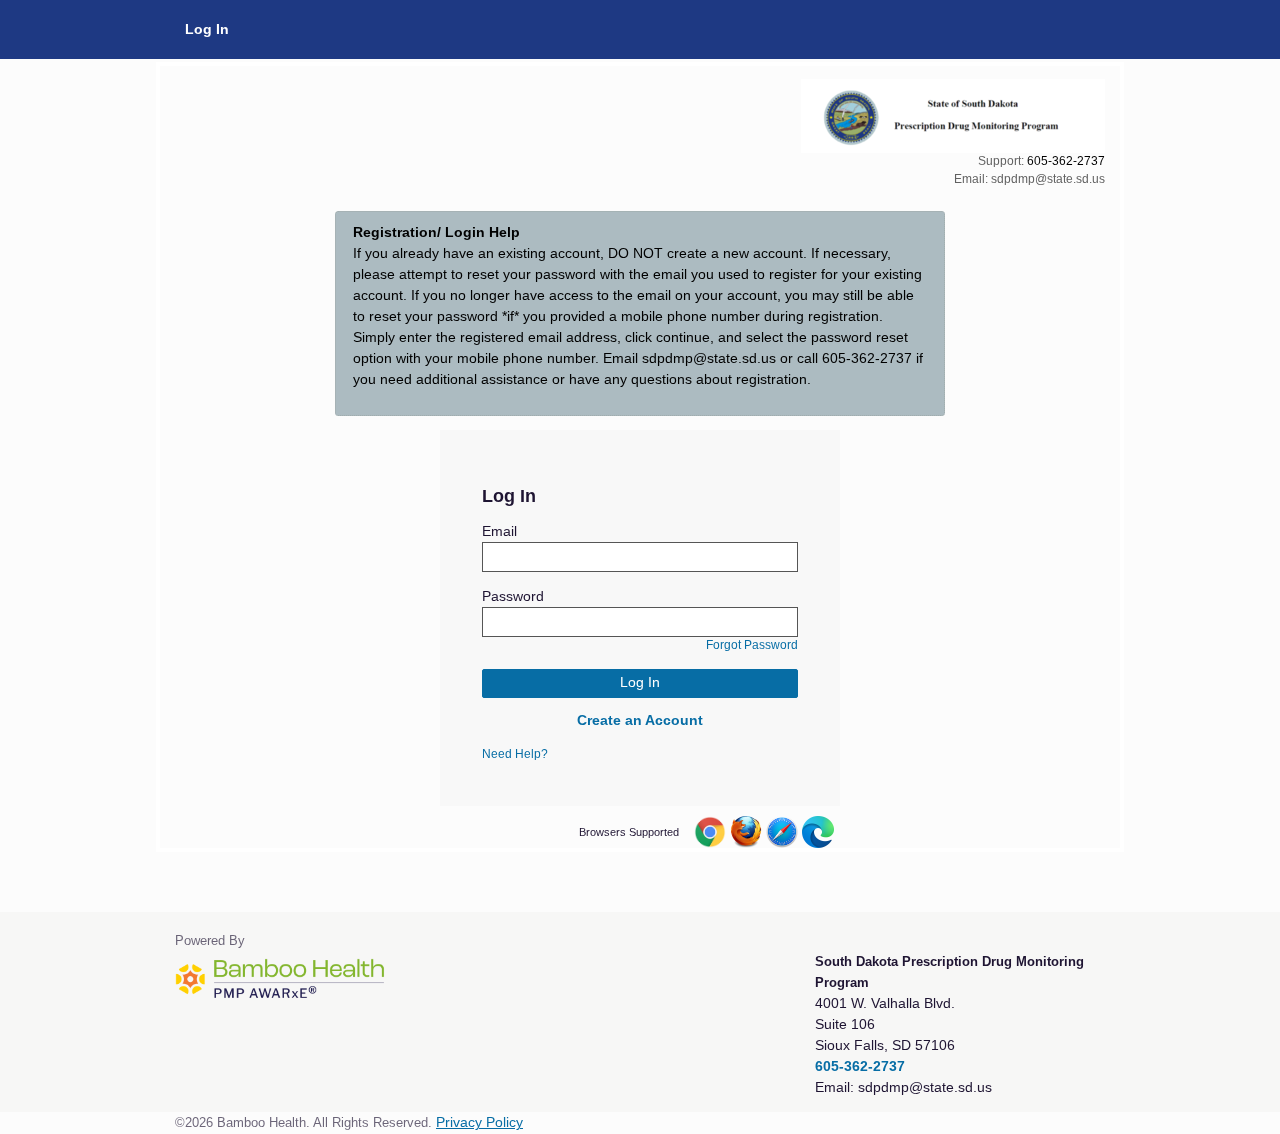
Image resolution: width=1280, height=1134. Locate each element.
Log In (207, 29)
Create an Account (640, 720)
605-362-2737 (1066, 161)
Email (499, 531)
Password (513, 596)
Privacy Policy (479, 1122)
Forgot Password (752, 645)
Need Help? (515, 754)
